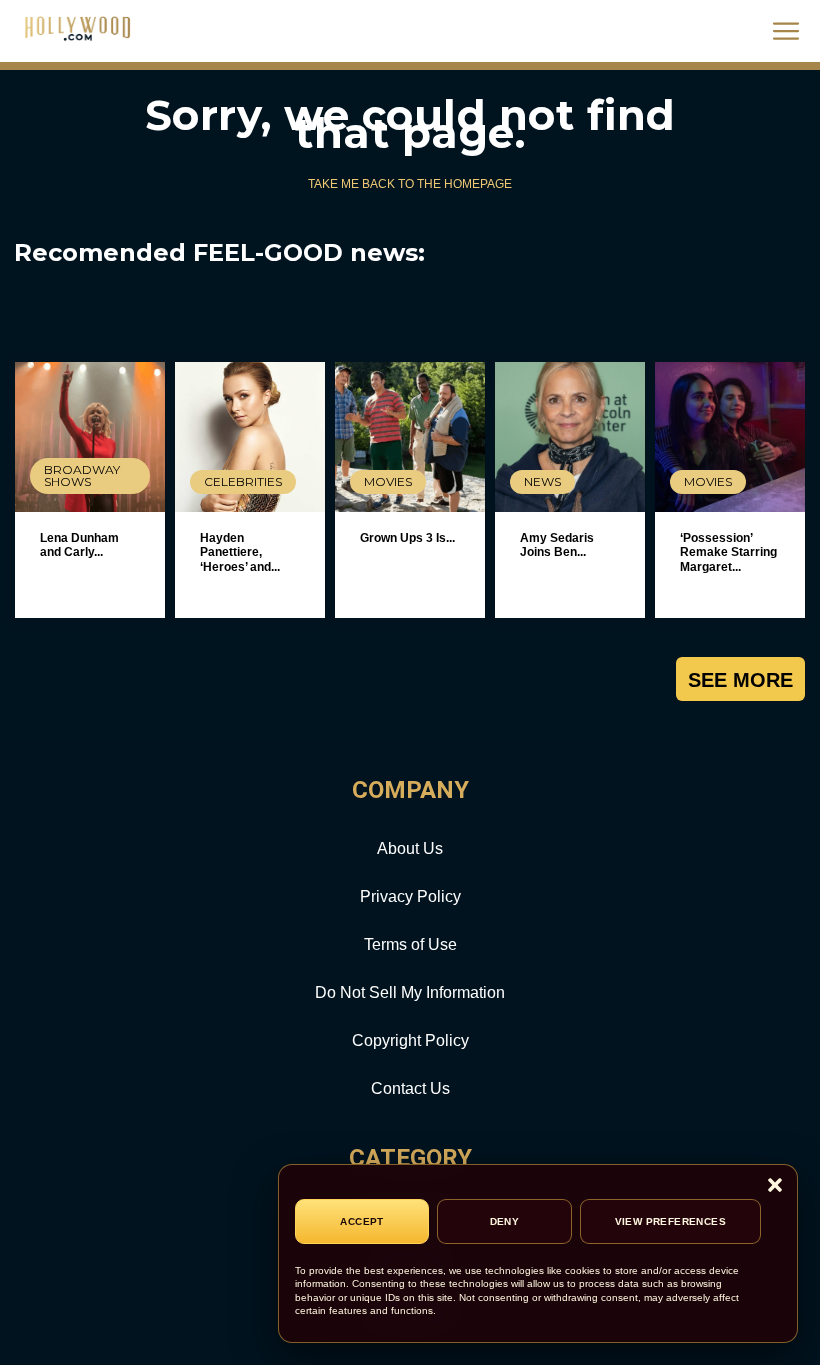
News (542, 481)
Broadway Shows (82, 475)
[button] (775, 1186)
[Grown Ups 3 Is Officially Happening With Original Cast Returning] (410, 437)
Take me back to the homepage (410, 184)
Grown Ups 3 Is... (407, 538)
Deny (505, 1221)
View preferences (670, 1221)
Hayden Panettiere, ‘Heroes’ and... (240, 552)
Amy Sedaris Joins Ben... (557, 545)
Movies (388, 481)
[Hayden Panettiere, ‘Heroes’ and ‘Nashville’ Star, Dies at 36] (250, 437)
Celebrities (243, 481)
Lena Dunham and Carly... (79, 545)
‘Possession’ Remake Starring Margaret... (728, 552)
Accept (361, 1221)
